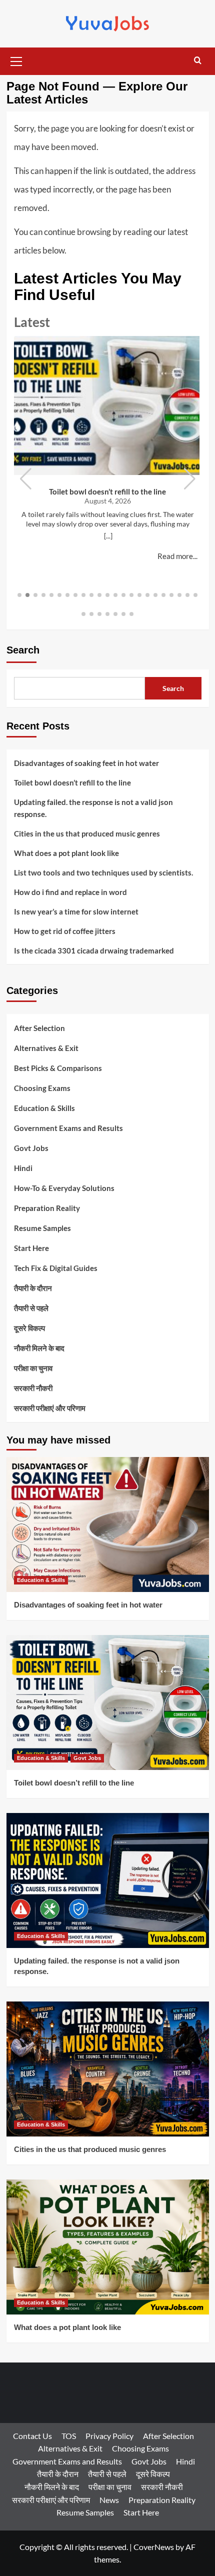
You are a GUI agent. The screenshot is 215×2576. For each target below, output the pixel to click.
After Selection (39, 1028)
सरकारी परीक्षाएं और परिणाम (50, 1408)
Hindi (23, 1168)
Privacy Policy (109, 2436)
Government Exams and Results (68, 1128)
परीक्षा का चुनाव (33, 1368)
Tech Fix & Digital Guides (56, 1268)
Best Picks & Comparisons (58, 1068)
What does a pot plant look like (66, 853)
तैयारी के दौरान (33, 1288)
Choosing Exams (42, 1088)
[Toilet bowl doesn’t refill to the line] (108, 1702)
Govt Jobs (31, 1148)
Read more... (177, 556)
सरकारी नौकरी (33, 1388)
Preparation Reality (47, 1208)
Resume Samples (42, 1228)
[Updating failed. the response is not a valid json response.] (108, 1880)
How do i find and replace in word (70, 892)
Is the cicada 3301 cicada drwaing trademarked (94, 950)
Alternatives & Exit (46, 1048)
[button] (16, 60)
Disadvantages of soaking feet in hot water (86, 763)
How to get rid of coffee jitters (65, 931)
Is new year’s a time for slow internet (76, 911)
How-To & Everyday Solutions (64, 1188)
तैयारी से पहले (31, 1308)
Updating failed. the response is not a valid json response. (93, 808)
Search (23, 650)
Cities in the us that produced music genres (87, 833)
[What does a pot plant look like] (108, 2247)
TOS (69, 2436)
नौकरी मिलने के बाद (39, 1348)
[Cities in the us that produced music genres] (108, 2069)
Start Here (31, 1248)
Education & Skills (44, 1108)
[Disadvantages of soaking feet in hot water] (108, 1524)
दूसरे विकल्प (29, 1328)
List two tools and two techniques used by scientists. (103, 872)
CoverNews (154, 2547)
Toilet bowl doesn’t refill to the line (107, 491)
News (109, 2500)
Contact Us (32, 2436)
